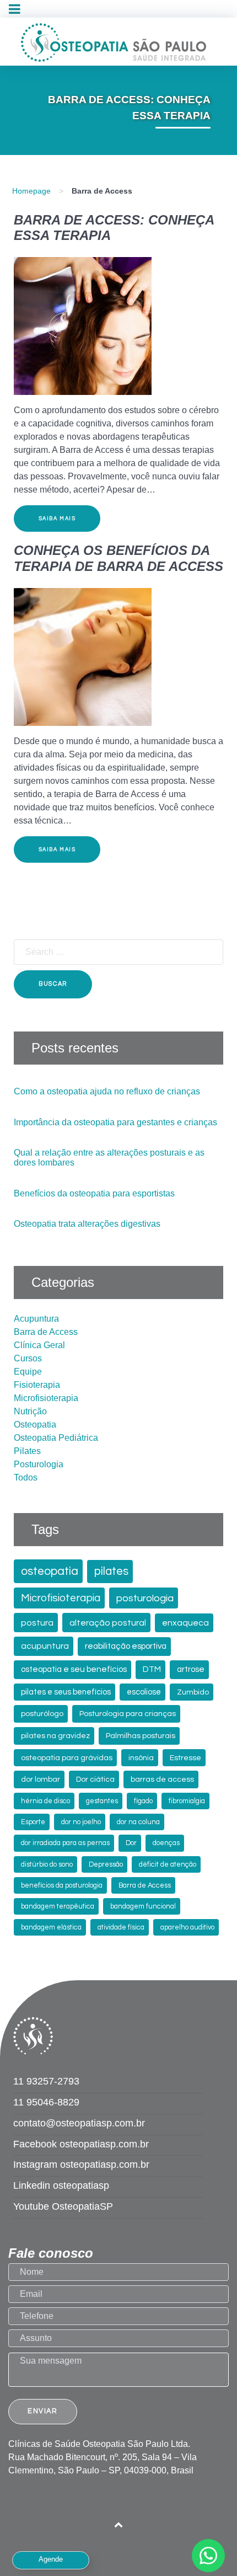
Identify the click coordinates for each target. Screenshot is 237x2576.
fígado (143, 1801)
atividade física (121, 1928)
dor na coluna (138, 1822)
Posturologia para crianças (128, 1714)
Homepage (31, 191)
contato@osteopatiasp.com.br (79, 2123)
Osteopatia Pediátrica (56, 1438)
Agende (51, 2559)
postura (37, 1623)
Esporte (33, 1822)
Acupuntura (36, 1319)
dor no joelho (81, 1822)
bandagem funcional (143, 1907)
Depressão (106, 1865)
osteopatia (50, 1571)
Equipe (28, 1372)
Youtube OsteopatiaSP (63, 2206)
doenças (166, 1843)
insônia (141, 1758)
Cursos (28, 1358)
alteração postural (108, 1623)
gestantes (102, 1801)
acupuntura (45, 1646)
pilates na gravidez (55, 1736)
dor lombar (41, 1779)
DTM (152, 1669)
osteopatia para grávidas (67, 1758)
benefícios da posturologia (62, 1886)
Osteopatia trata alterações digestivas (87, 1224)
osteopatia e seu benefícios (74, 1669)
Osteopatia (35, 1425)
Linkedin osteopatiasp (61, 2185)
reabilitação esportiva (126, 1646)
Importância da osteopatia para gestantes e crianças (115, 1122)
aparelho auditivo (187, 1928)
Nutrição (30, 1411)
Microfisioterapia (46, 1398)
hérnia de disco (45, 1801)
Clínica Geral (39, 1345)
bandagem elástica (51, 1928)
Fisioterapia (37, 1385)
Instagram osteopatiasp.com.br (81, 2165)
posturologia (145, 1598)
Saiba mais (57, 519)
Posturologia (39, 1464)
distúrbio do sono (47, 1865)
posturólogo (42, 1714)
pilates (111, 1571)
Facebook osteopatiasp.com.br (81, 2144)
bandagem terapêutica (58, 1907)
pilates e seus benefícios (66, 1692)
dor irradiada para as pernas (65, 1843)
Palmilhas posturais (141, 1736)
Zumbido (193, 1692)
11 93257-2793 (46, 2081)
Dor (131, 1843)
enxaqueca (185, 1623)
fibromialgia (187, 1801)
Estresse (185, 1758)
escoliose (144, 1692)
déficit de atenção (168, 1865)
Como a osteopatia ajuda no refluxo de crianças (107, 1091)
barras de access (162, 1779)
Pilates (27, 1451)
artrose (191, 1669)
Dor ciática (95, 1779)
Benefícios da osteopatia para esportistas (94, 1193)
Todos (26, 1477)
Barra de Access (46, 1332)
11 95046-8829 (46, 2102)
